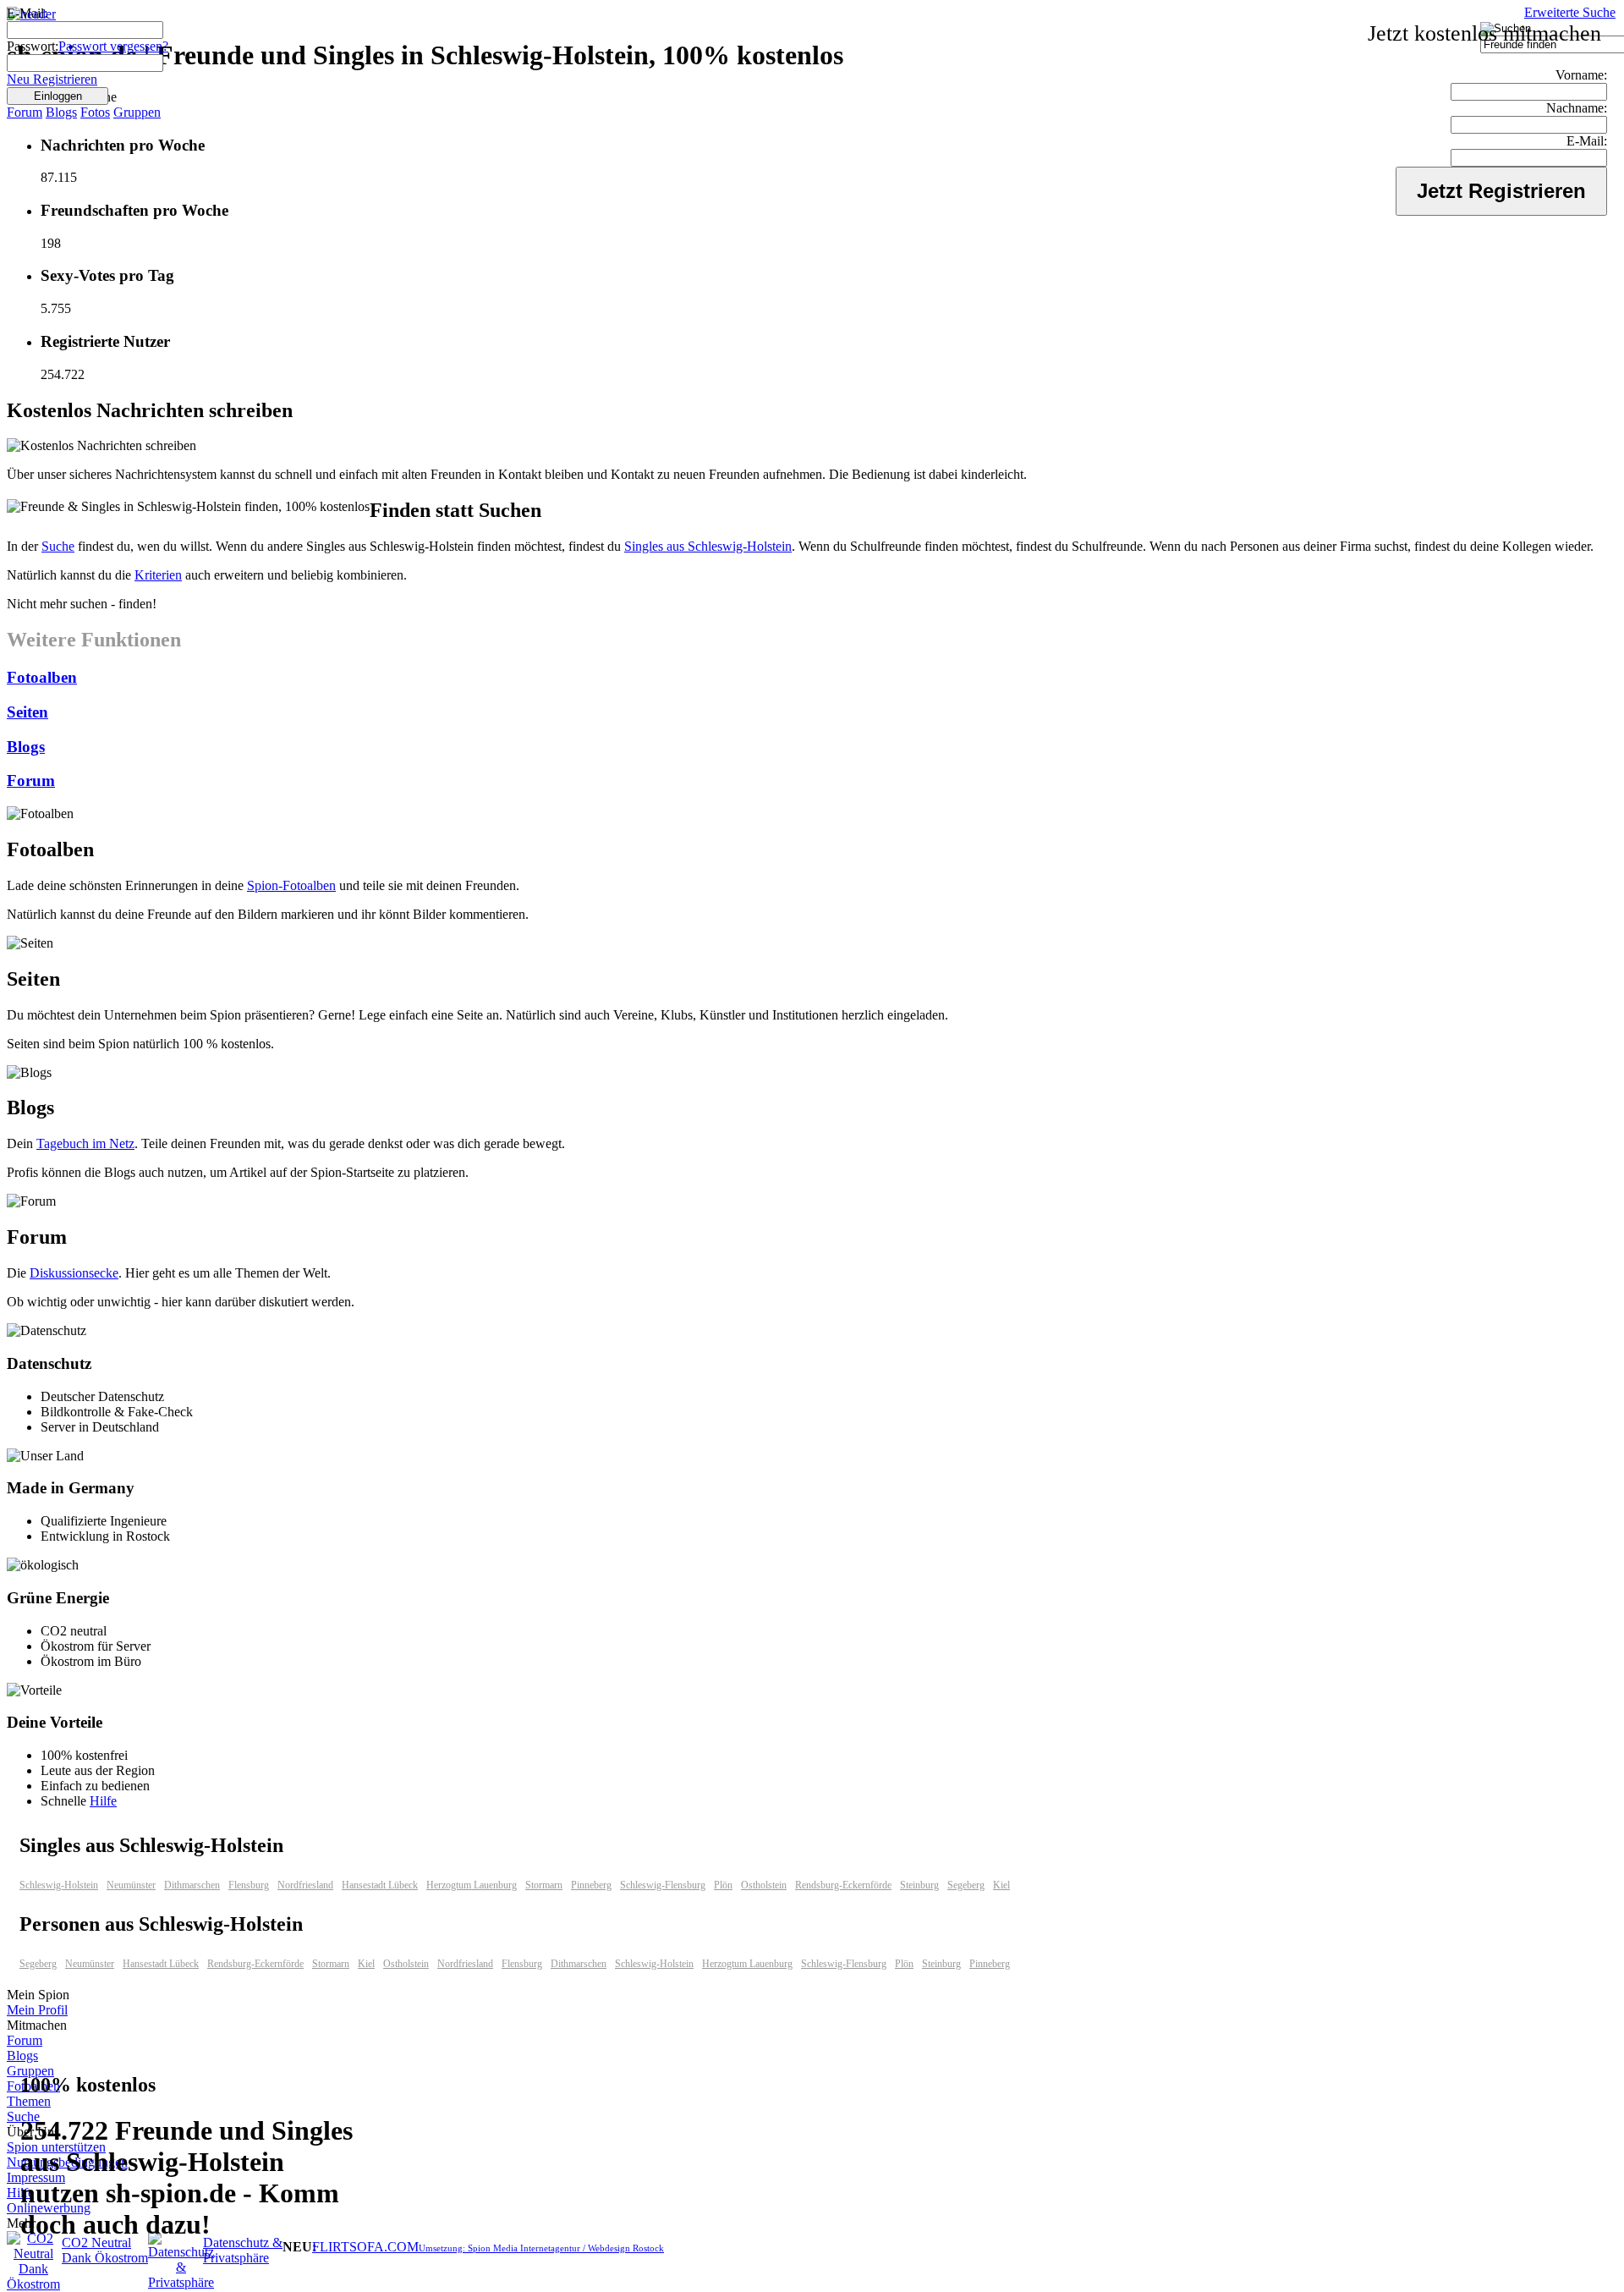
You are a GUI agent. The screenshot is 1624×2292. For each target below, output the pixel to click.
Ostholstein (764, 1885)
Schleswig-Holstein (59, 1885)
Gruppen (137, 112)
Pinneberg (591, 1885)
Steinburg (919, 1885)
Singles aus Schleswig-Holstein (708, 546)
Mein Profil (37, 2010)
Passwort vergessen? (113, 46)
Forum (25, 112)
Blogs (61, 112)
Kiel (1001, 1885)
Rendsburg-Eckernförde (843, 1885)
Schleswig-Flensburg (663, 1885)
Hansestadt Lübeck (380, 1885)
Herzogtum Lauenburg (472, 1885)
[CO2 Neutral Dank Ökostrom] (33, 2284)
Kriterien (158, 575)
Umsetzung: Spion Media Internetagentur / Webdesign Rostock (541, 2248)
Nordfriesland (305, 1885)
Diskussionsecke (74, 1273)
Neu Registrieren (52, 79)
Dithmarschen (192, 1885)
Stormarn (544, 1885)
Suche (58, 546)
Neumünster (131, 1885)
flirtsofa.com (365, 2247)
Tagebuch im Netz (85, 1143)
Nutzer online (63, 97)
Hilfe (103, 1801)
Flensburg (249, 1885)
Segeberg (966, 1885)
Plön (723, 1885)
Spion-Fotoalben (291, 885)
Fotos (95, 112)
